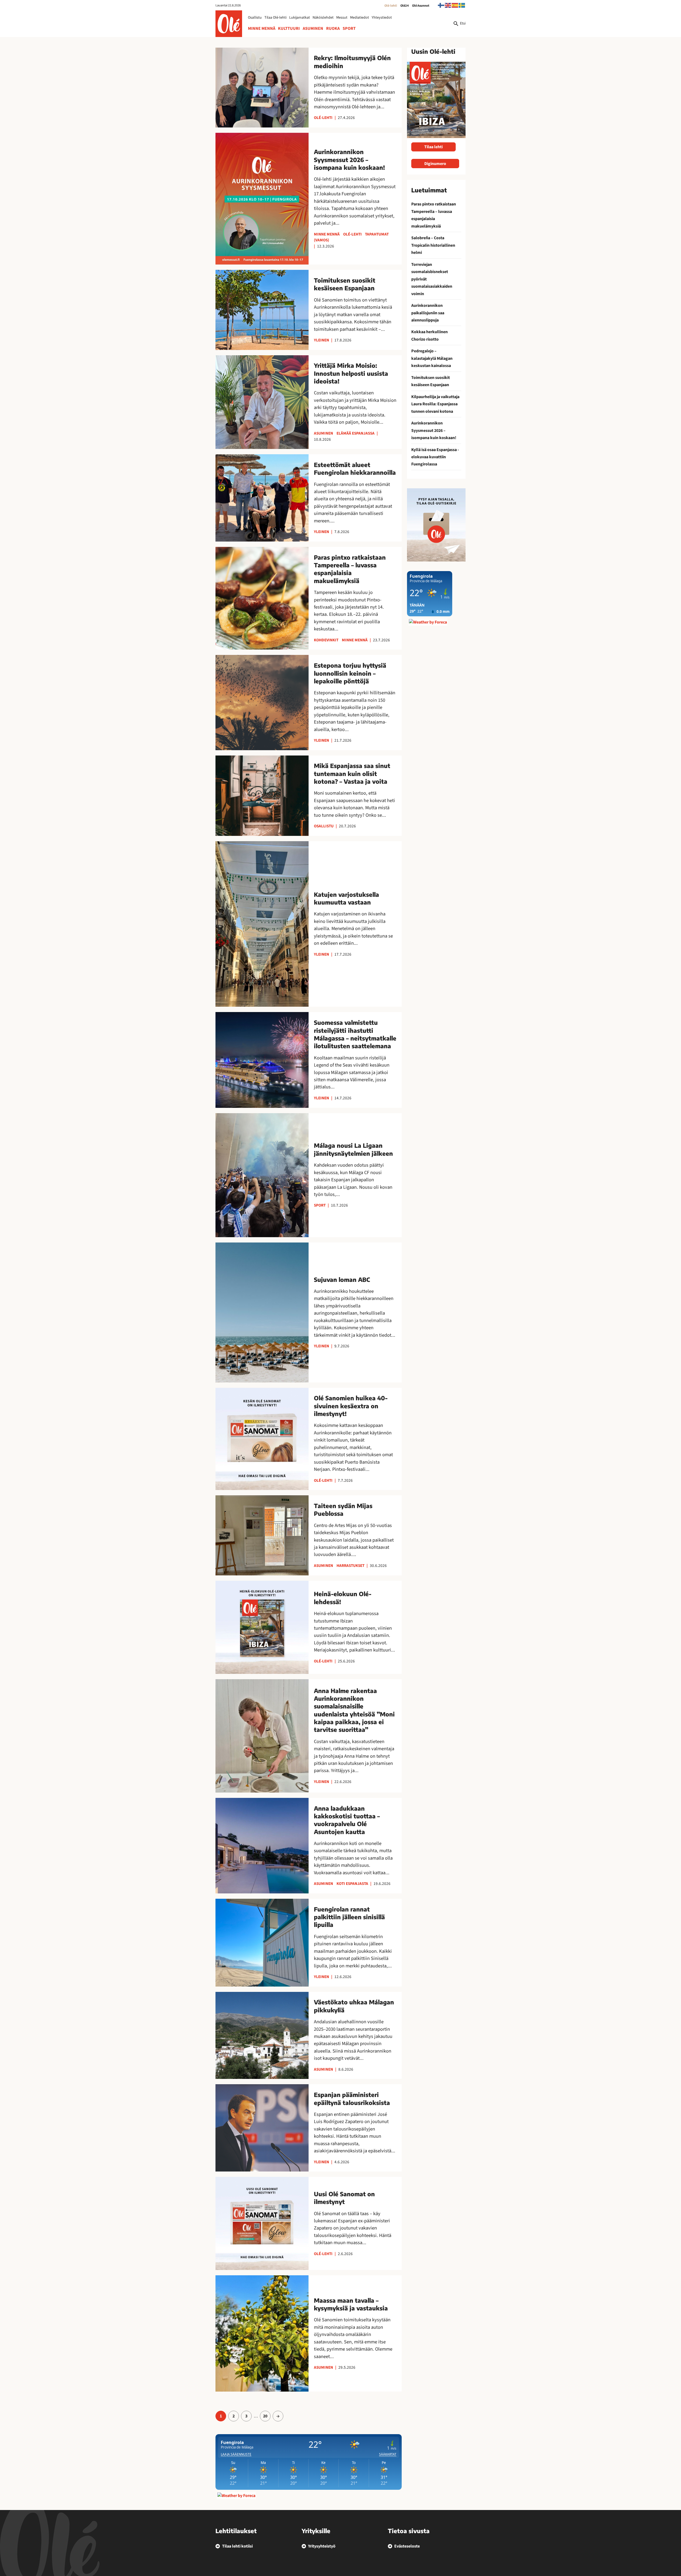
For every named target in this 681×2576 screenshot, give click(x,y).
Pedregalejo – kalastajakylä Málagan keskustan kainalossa (432, 358)
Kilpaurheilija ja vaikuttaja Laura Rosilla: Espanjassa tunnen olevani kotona (435, 404)
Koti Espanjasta (352, 1884)
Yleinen (321, 340)
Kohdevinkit (326, 640)
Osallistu (255, 18)
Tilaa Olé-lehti (275, 18)
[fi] (441, 5)
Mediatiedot (360, 18)
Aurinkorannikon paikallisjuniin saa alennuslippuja (428, 313)
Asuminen (313, 28)
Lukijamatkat (300, 18)
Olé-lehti (391, 6)
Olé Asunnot (421, 6)
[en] (448, 5)
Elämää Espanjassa (356, 433)
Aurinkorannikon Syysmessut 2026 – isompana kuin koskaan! (434, 430)
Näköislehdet (323, 18)
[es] (455, 5)
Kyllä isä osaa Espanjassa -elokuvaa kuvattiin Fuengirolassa (435, 457)
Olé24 (405, 6)
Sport (349, 28)
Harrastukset (350, 1566)
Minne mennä (262, 28)
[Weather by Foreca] (236, 2496)
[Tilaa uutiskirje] (436, 525)
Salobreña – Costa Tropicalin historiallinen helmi (433, 245)
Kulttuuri (289, 28)
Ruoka (333, 28)
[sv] (462, 5)
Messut (342, 18)
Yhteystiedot (382, 18)
